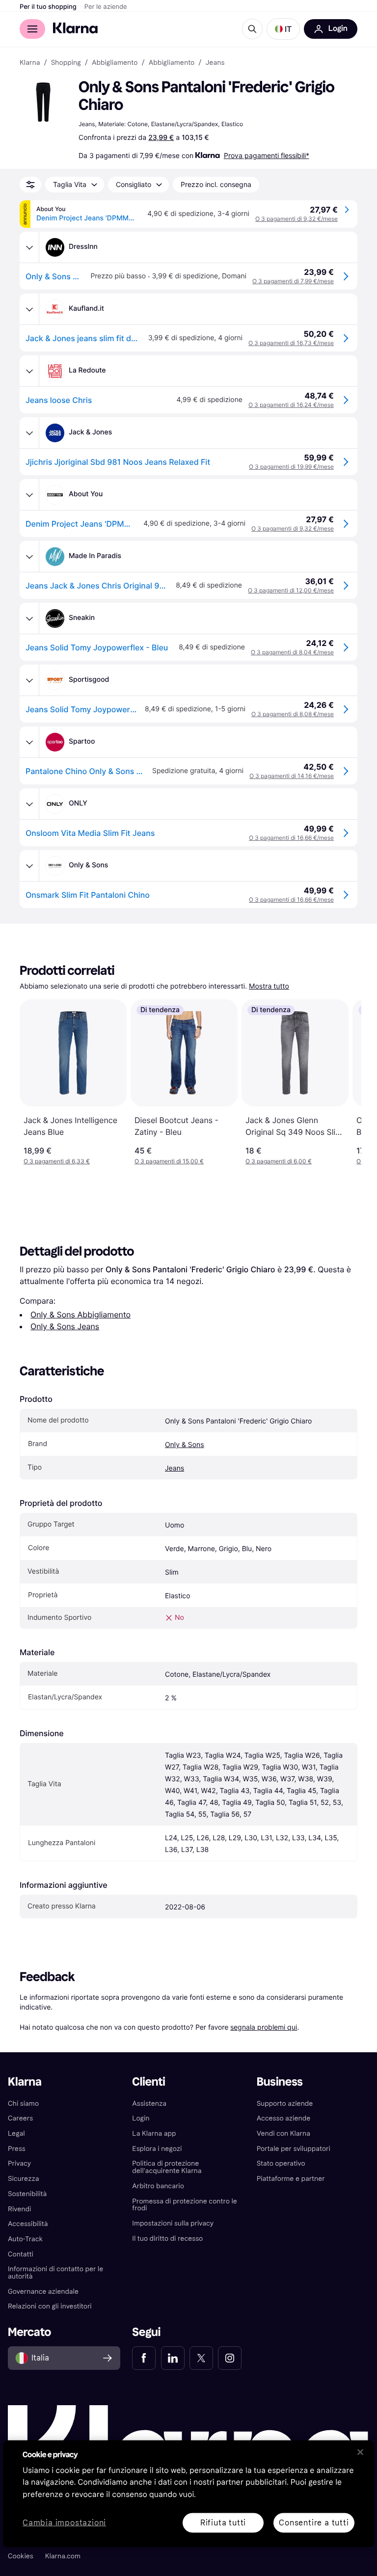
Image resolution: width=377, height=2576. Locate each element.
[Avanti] (344, 1082)
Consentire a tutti (314, 2522)
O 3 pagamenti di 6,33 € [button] (57, 1161)
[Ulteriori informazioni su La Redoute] (29, 371)
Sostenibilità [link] (27, 2194)
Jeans (175, 1468)
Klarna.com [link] (63, 2556)
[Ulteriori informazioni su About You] (29, 495)
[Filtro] (30, 185)
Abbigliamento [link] (115, 63)
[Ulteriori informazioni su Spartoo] (29, 742)
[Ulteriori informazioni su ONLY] (29, 804)
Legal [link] (16, 2133)
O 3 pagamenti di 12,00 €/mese (291, 590)
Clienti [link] (148, 2082)
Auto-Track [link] (25, 2239)
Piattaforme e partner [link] (291, 2179)
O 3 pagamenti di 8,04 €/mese (292, 652)
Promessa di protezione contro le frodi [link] (185, 2205)
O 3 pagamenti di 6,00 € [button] (279, 1161)
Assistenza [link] (149, 2104)
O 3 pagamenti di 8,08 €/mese (293, 714)
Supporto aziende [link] (285, 2104)
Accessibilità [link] (28, 2224)
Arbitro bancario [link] (158, 2186)
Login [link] (141, 2118)
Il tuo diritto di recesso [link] (167, 2239)
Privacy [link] (19, 2163)
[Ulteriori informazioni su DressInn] (29, 247)
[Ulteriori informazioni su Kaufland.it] (29, 309)
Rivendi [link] (19, 2209)
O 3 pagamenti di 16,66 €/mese (291, 838)
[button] (283, 29)
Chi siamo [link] (23, 2104)
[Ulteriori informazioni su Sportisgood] (29, 680)
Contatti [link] (21, 2254)
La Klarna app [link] (154, 2133)
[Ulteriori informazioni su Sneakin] (29, 618)
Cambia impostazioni (64, 2523)
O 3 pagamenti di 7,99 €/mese (293, 281)
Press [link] (17, 2149)
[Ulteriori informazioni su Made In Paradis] (29, 557)
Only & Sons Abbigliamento (81, 1315)
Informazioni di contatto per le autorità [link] (55, 2273)
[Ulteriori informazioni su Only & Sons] (29, 866)
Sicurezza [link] (23, 2179)
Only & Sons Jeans (65, 1326)
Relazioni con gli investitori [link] (50, 2306)
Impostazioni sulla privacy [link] (173, 2223)
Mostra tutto (269, 986)
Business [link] (280, 2082)
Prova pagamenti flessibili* (267, 155)
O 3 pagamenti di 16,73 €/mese (291, 343)
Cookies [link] (21, 2556)
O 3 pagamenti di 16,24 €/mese (291, 405)
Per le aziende (106, 7)
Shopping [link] (66, 63)
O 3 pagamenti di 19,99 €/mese (291, 467)
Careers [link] (20, 2118)
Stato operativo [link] (281, 2163)
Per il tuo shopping (48, 7)
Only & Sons (185, 1445)
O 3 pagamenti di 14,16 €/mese (292, 776)
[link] (144, 2358)
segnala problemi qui (264, 2027)
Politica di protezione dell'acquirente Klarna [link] (167, 2167)
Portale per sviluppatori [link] (294, 2149)
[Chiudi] (360, 2452)
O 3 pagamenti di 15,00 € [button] (169, 1161)
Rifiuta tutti (223, 2522)
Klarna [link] (30, 63)
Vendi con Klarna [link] (283, 2133)
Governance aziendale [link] (43, 2292)
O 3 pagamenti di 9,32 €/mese (296, 219)
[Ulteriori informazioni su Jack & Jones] (29, 433)
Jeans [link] (215, 63)
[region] (188, 2494)
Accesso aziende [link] (284, 2118)
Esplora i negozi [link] (157, 2149)
